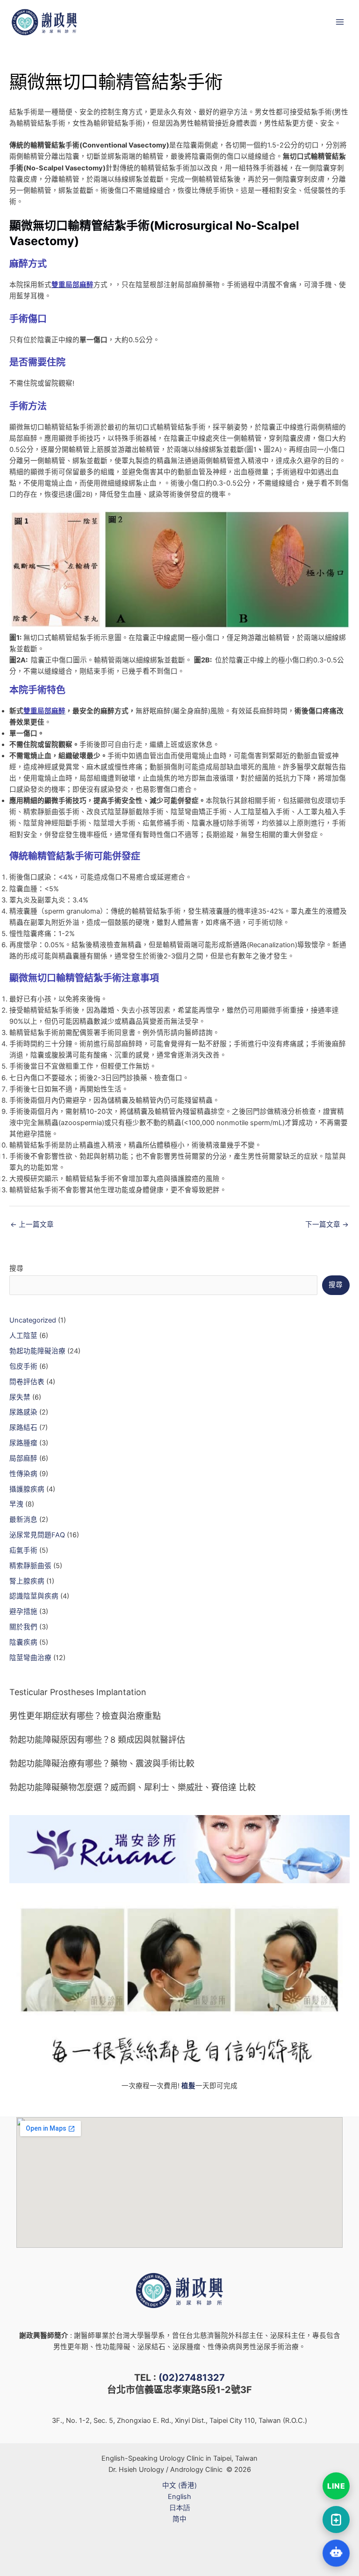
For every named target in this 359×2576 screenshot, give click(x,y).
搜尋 (16, 1268)
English (179, 2497)
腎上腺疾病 (27, 1581)
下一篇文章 (327, 1225)
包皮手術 (23, 1366)
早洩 (16, 1504)
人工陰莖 (23, 1336)
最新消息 (23, 1520)
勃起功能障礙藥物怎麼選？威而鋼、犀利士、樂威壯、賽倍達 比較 (133, 1787)
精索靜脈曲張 (30, 1566)
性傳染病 (23, 1474)
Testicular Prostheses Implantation (78, 1692)
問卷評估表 (27, 1382)
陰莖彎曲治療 (30, 1658)
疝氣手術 (23, 1550)
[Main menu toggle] (340, 22)
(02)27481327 (192, 2378)
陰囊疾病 (23, 1642)
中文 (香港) (179, 2485)
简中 (179, 2519)
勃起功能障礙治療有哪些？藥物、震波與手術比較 (102, 1763)
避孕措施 (23, 1612)
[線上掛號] (336, 2520)
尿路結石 (23, 1428)
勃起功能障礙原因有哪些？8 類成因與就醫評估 (97, 1740)
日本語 (180, 2508)
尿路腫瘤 (23, 1443)
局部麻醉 (23, 1458)
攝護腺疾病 (27, 1489)
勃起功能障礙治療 (37, 1351)
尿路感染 (23, 1412)
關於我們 (23, 1627)
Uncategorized (33, 1320)
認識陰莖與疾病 (34, 1596)
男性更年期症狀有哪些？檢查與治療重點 (85, 1716)
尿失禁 (20, 1397)
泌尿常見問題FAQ (37, 1535)
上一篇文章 (32, 1225)
